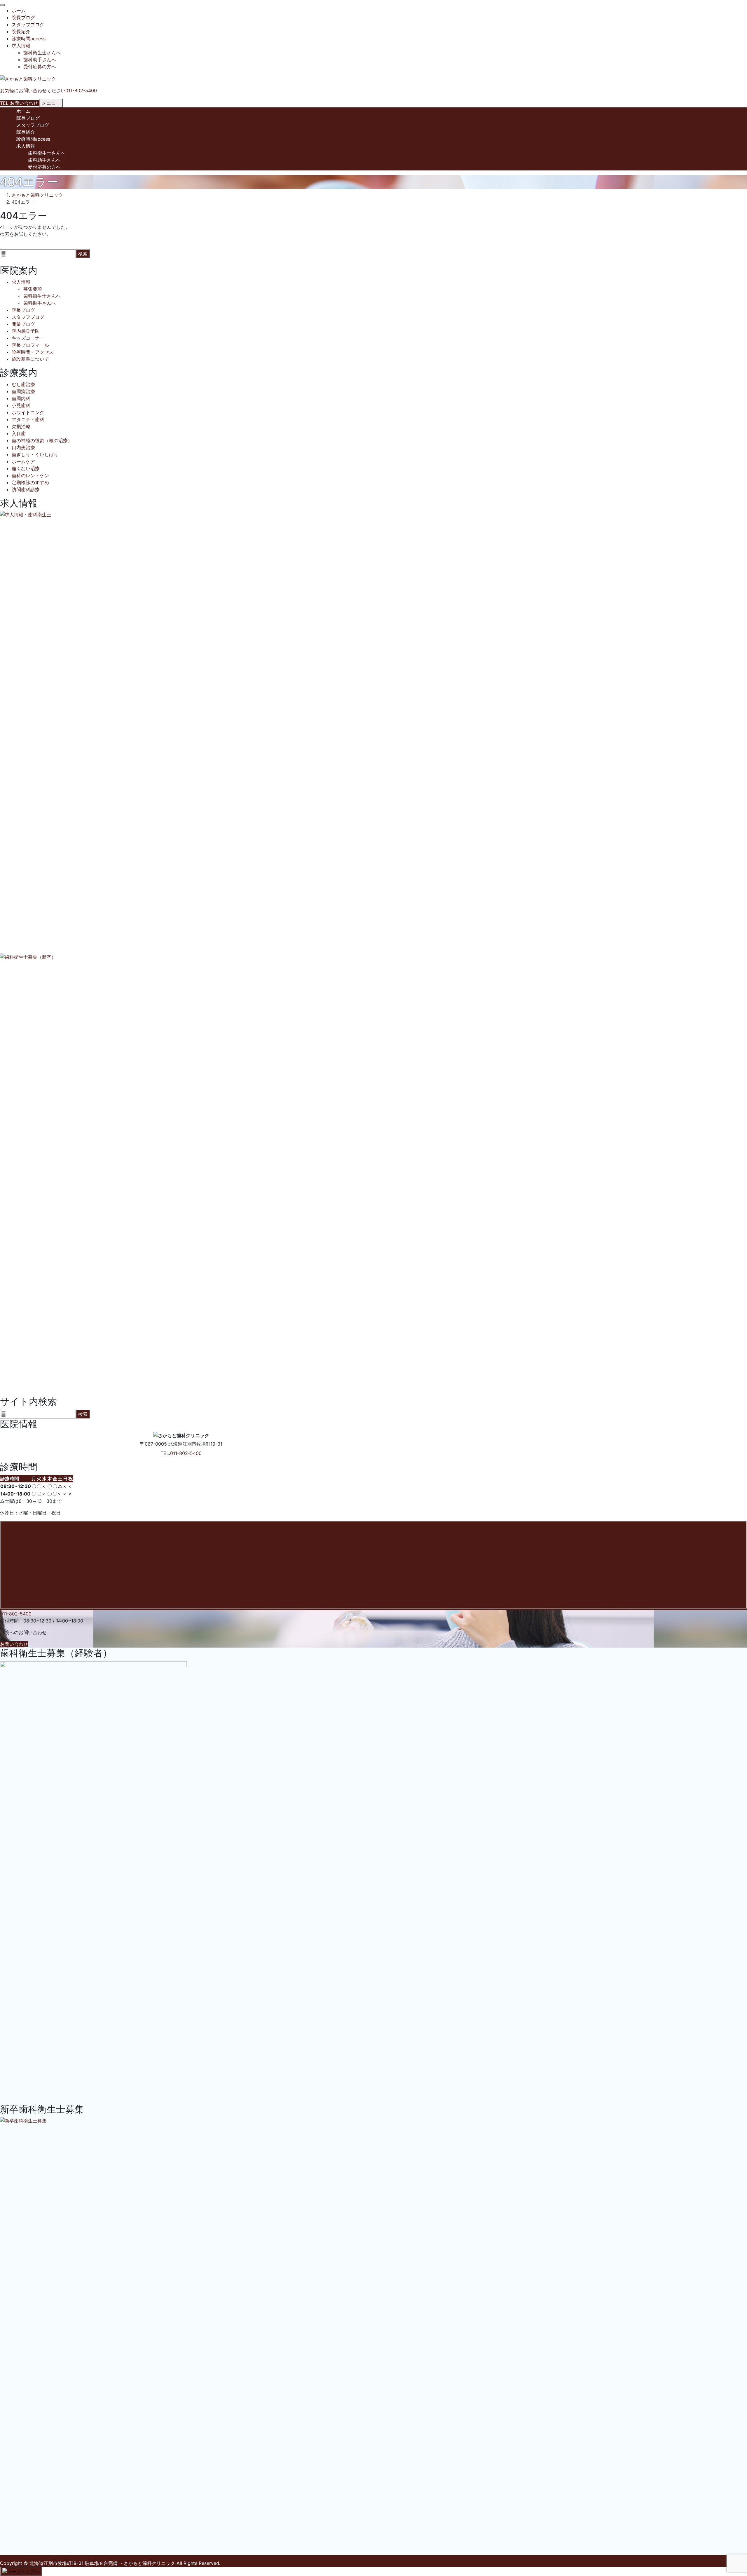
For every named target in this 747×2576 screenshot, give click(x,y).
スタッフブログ (28, 25)
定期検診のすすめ (30, 482)
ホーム (19, 11)
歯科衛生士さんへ (42, 53)
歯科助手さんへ (40, 60)
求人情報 (21, 46)
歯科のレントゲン (30, 475)
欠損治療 (21, 426)
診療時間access (29, 39)
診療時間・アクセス (33, 352)
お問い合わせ (14, 1644)
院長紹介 (21, 32)
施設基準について (30, 359)
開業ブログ (23, 324)
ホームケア (23, 461)
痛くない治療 (26, 468)
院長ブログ (23, 18)
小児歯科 (21, 405)
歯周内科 (21, 398)
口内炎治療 (23, 447)
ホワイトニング (28, 412)
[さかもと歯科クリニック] (28, 78)
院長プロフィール (30, 345)
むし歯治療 (23, 384)
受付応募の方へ (40, 67)
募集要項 (33, 289)
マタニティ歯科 (28, 419)
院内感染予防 (26, 331)
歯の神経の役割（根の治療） (42, 440)
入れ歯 (19, 433)
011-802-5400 (186, 1453)
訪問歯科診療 (26, 489)
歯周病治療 (23, 391)
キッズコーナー (28, 338)
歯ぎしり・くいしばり (35, 454)
